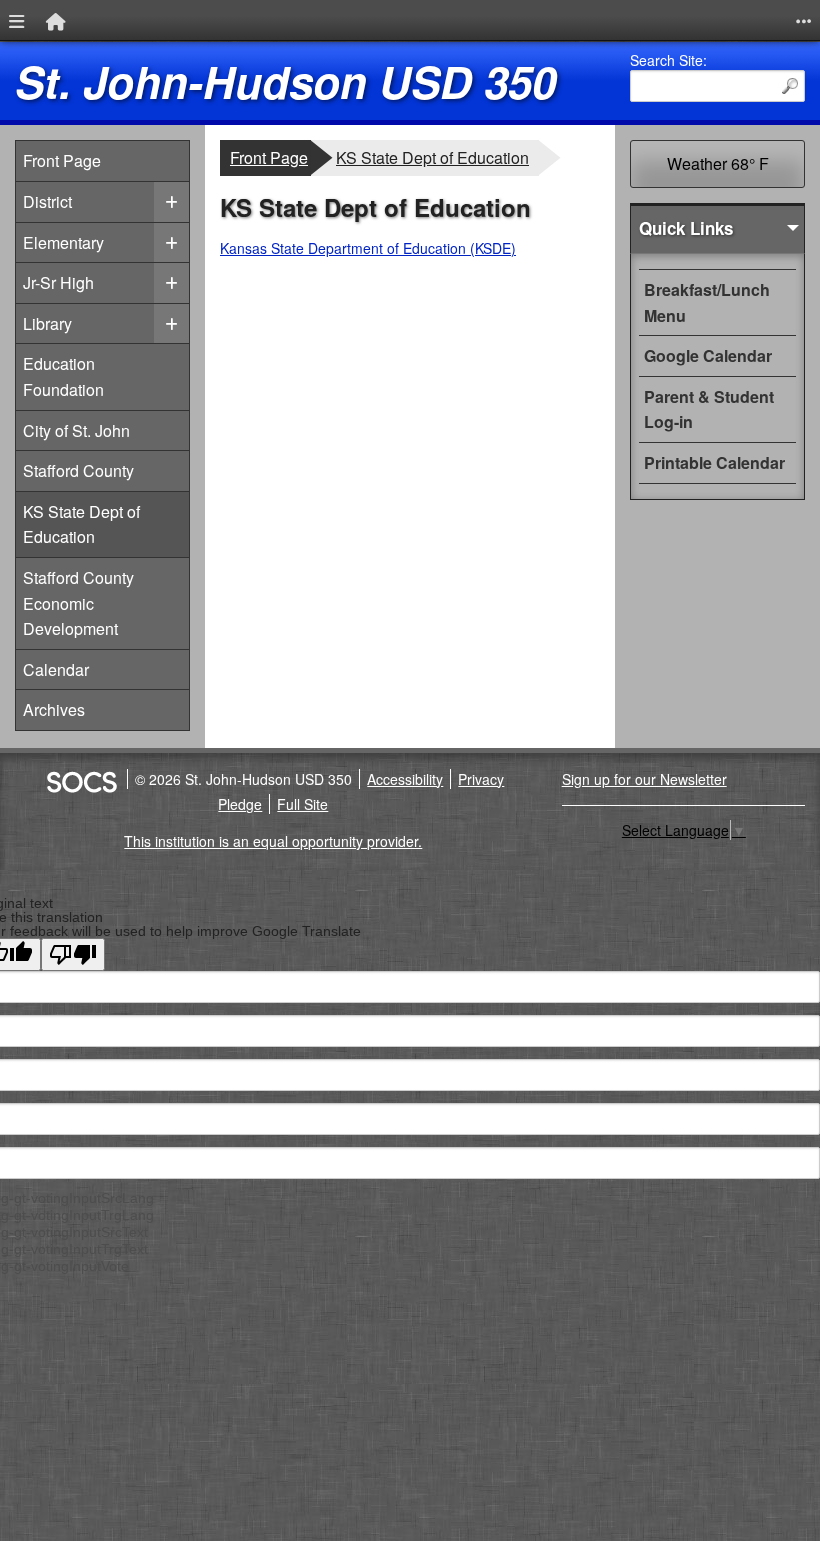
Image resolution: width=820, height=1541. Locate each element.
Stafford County (78, 470)
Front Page (62, 160)
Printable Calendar (714, 462)
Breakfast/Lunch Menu (707, 302)
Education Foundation (63, 376)
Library (47, 323)
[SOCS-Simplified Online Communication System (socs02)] (81, 779)
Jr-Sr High (58, 282)
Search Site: (668, 60)
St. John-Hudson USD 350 (285, 81)
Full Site (302, 804)
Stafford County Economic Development (78, 603)
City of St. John (76, 430)
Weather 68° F (718, 163)
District (47, 201)
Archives (54, 709)
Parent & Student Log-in (709, 409)
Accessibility (405, 779)
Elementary (63, 242)
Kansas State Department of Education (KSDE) (368, 248)
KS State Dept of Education (81, 524)
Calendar (56, 669)
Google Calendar (708, 355)
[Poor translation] (73, 954)
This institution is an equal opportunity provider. (273, 841)
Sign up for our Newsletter (644, 779)
